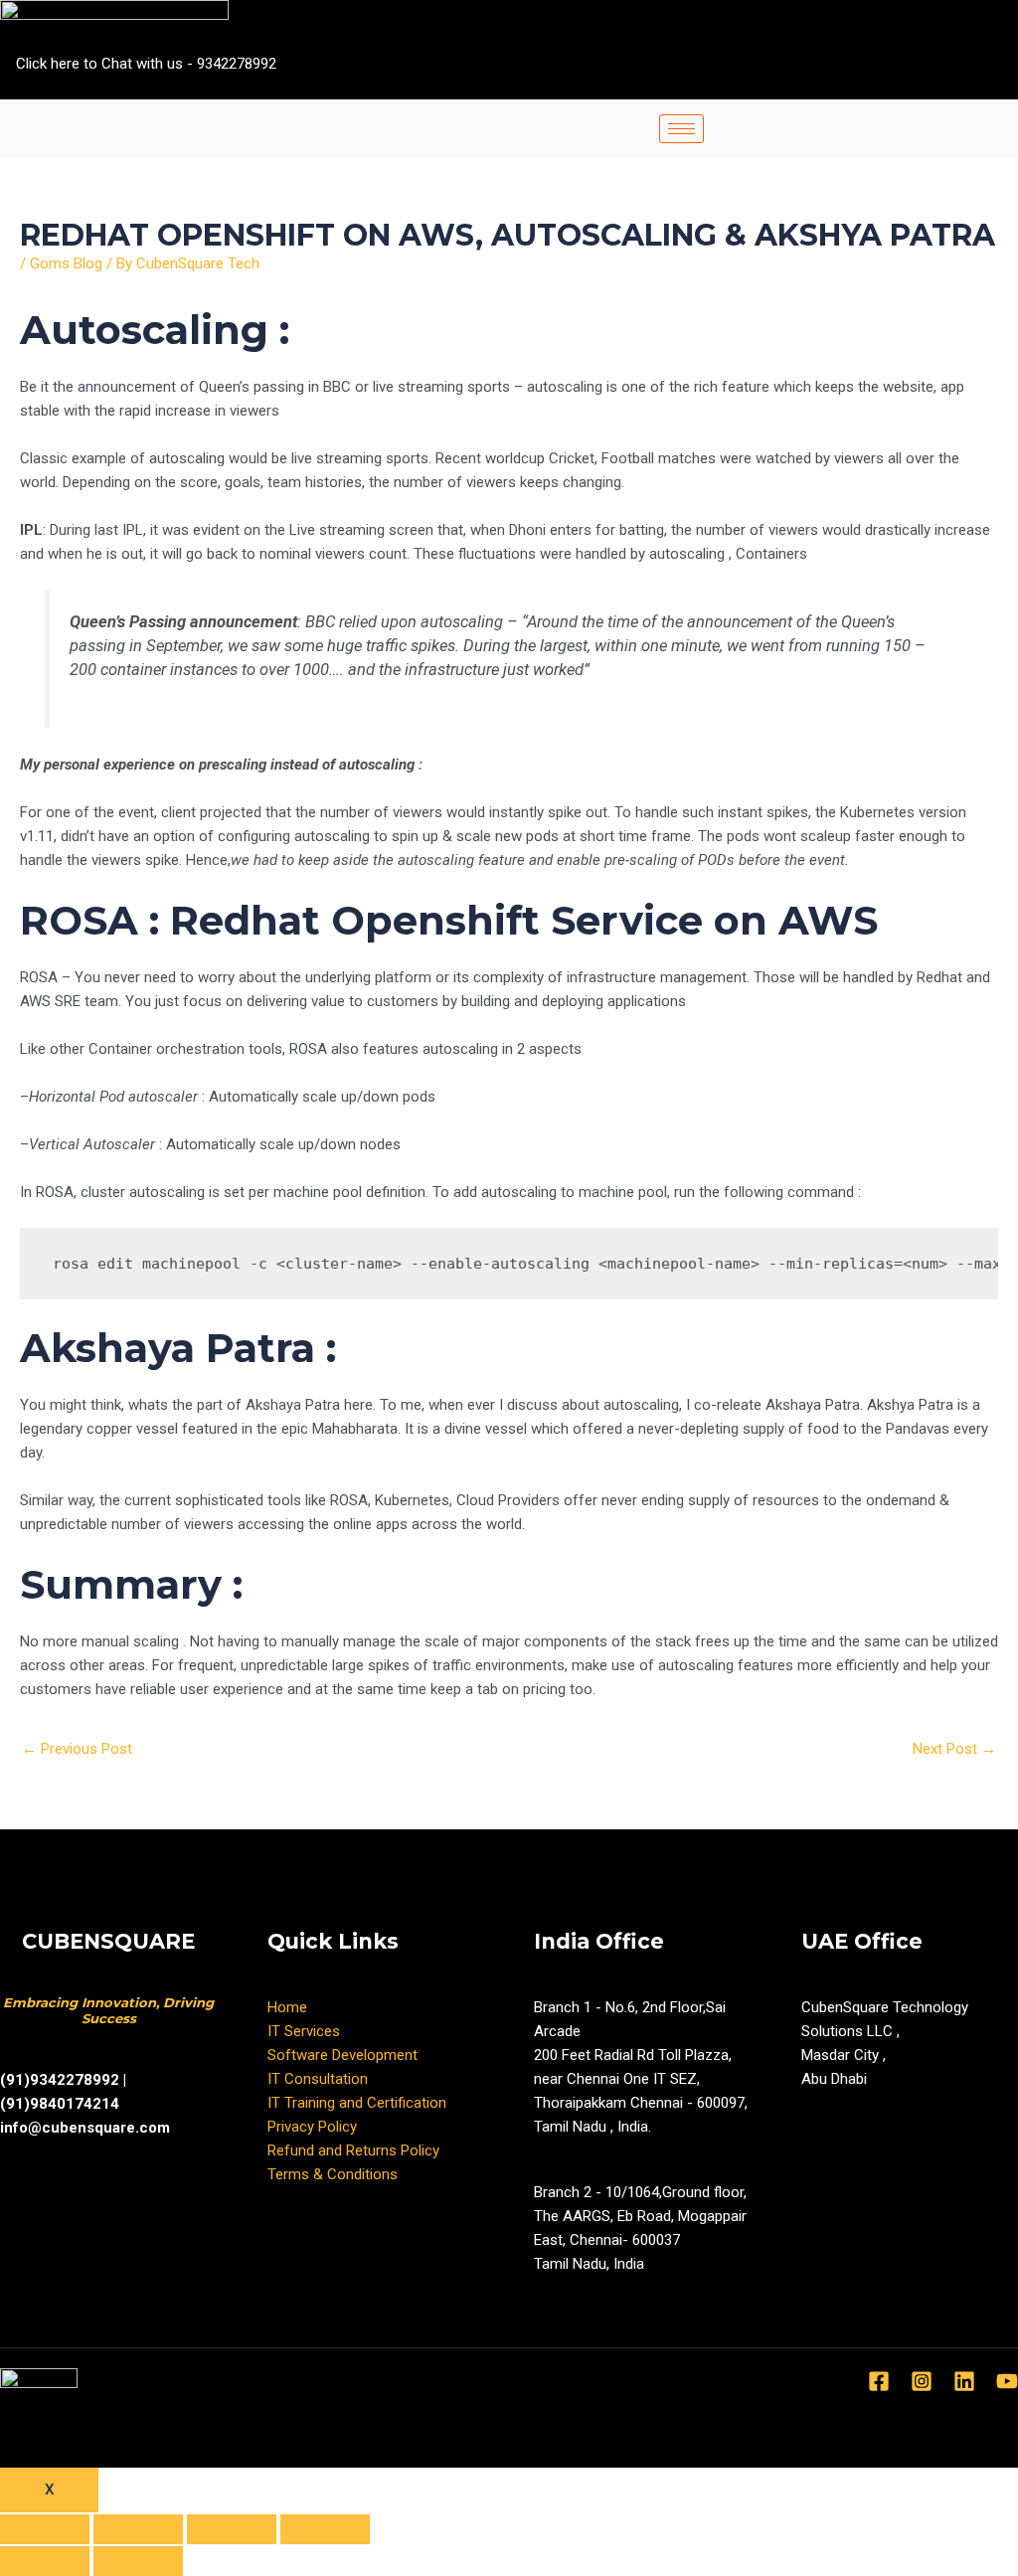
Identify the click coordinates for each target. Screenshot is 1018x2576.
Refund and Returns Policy (353, 2150)
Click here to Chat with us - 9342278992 (146, 64)
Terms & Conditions (333, 2174)
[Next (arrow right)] (138, 2561)
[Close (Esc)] (45, 2529)
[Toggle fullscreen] (232, 2529)
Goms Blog (66, 263)
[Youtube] (976, 87)
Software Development (342, 2055)
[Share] (138, 2529)
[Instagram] (1012, 87)
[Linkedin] (964, 2381)
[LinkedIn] (940, 87)
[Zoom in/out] (325, 2529)
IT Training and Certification (357, 2103)
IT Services (304, 2031)
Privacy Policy (312, 2127)
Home (287, 2007)
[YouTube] (1007, 2381)
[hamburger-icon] (681, 129)
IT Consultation (318, 2079)
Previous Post (77, 1749)
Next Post (954, 1749)
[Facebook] (905, 87)
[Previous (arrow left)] (45, 2561)
